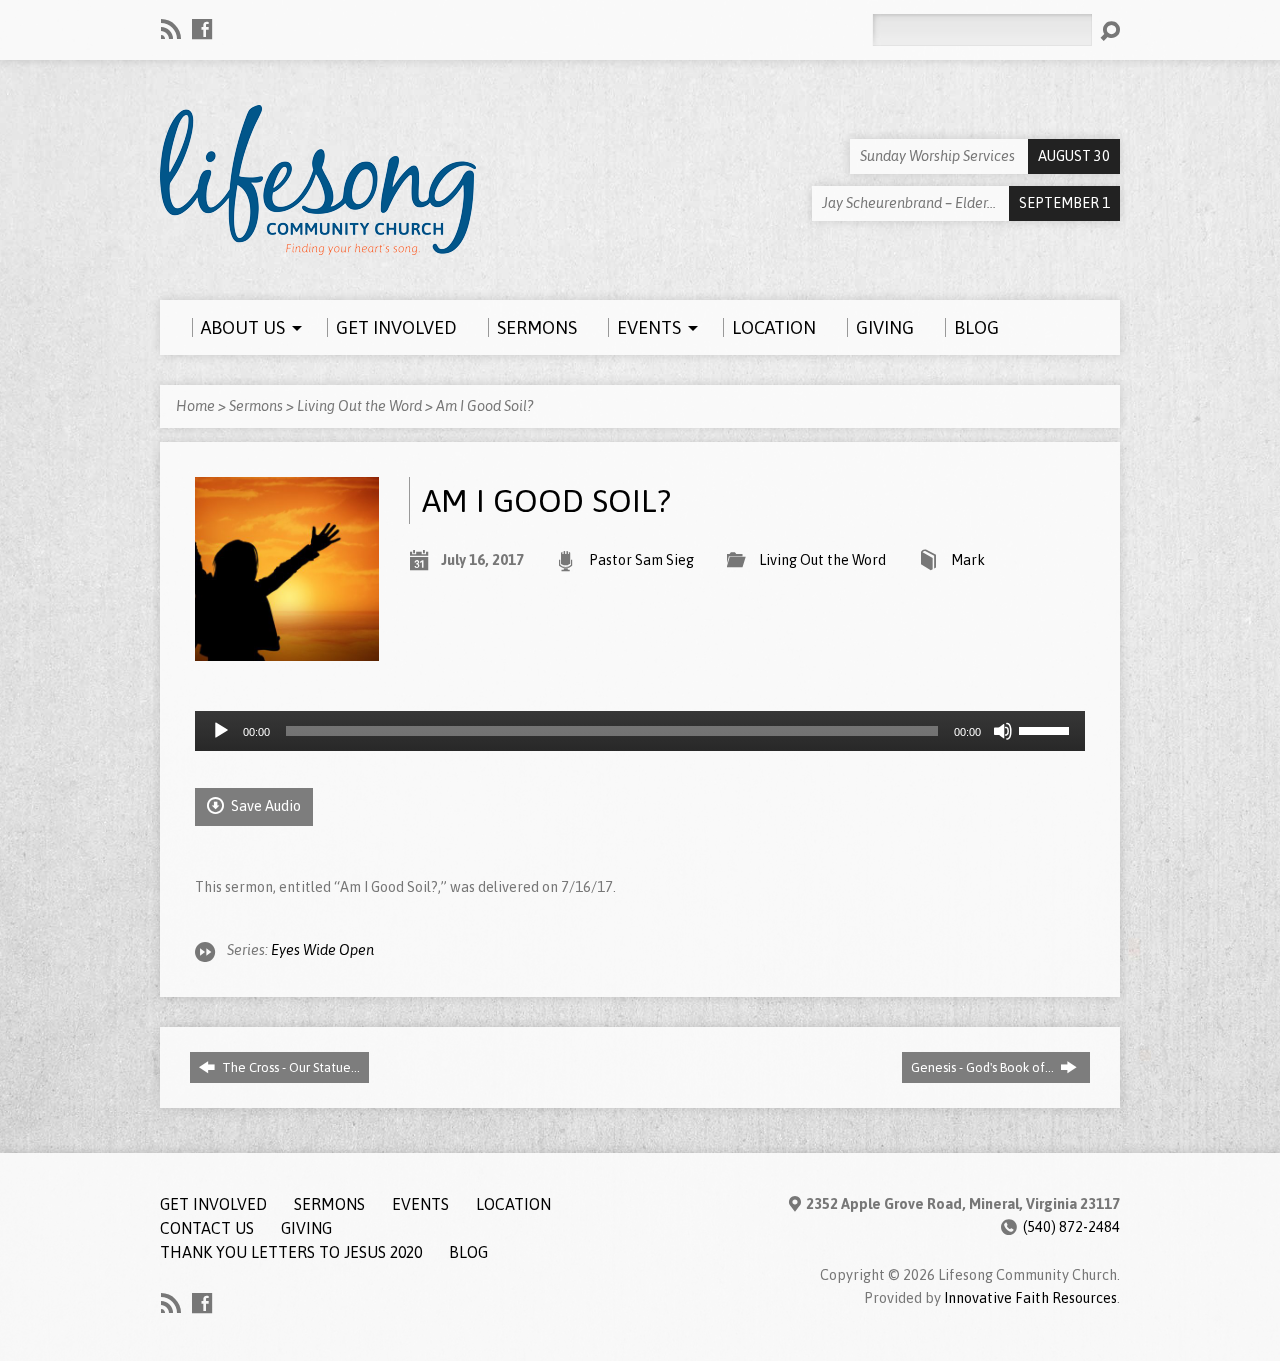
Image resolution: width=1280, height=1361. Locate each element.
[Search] (1110, 31)
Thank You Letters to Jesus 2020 (291, 1252)
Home (195, 406)
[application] (640, 731)
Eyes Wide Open (322, 950)
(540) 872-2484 (1071, 1227)
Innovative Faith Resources (1030, 1298)
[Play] (221, 731)
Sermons (256, 406)
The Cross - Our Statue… (289, 1067)
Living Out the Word (359, 406)
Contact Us (207, 1228)
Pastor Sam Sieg (641, 560)
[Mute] (1003, 731)
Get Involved (213, 1204)
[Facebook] (202, 29)
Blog (468, 1252)
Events (420, 1204)
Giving (306, 1228)
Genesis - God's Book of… (984, 1067)
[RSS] (171, 29)
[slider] (1047, 729)
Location (513, 1204)
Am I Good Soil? (484, 406)
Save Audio (264, 806)
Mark (968, 560)
